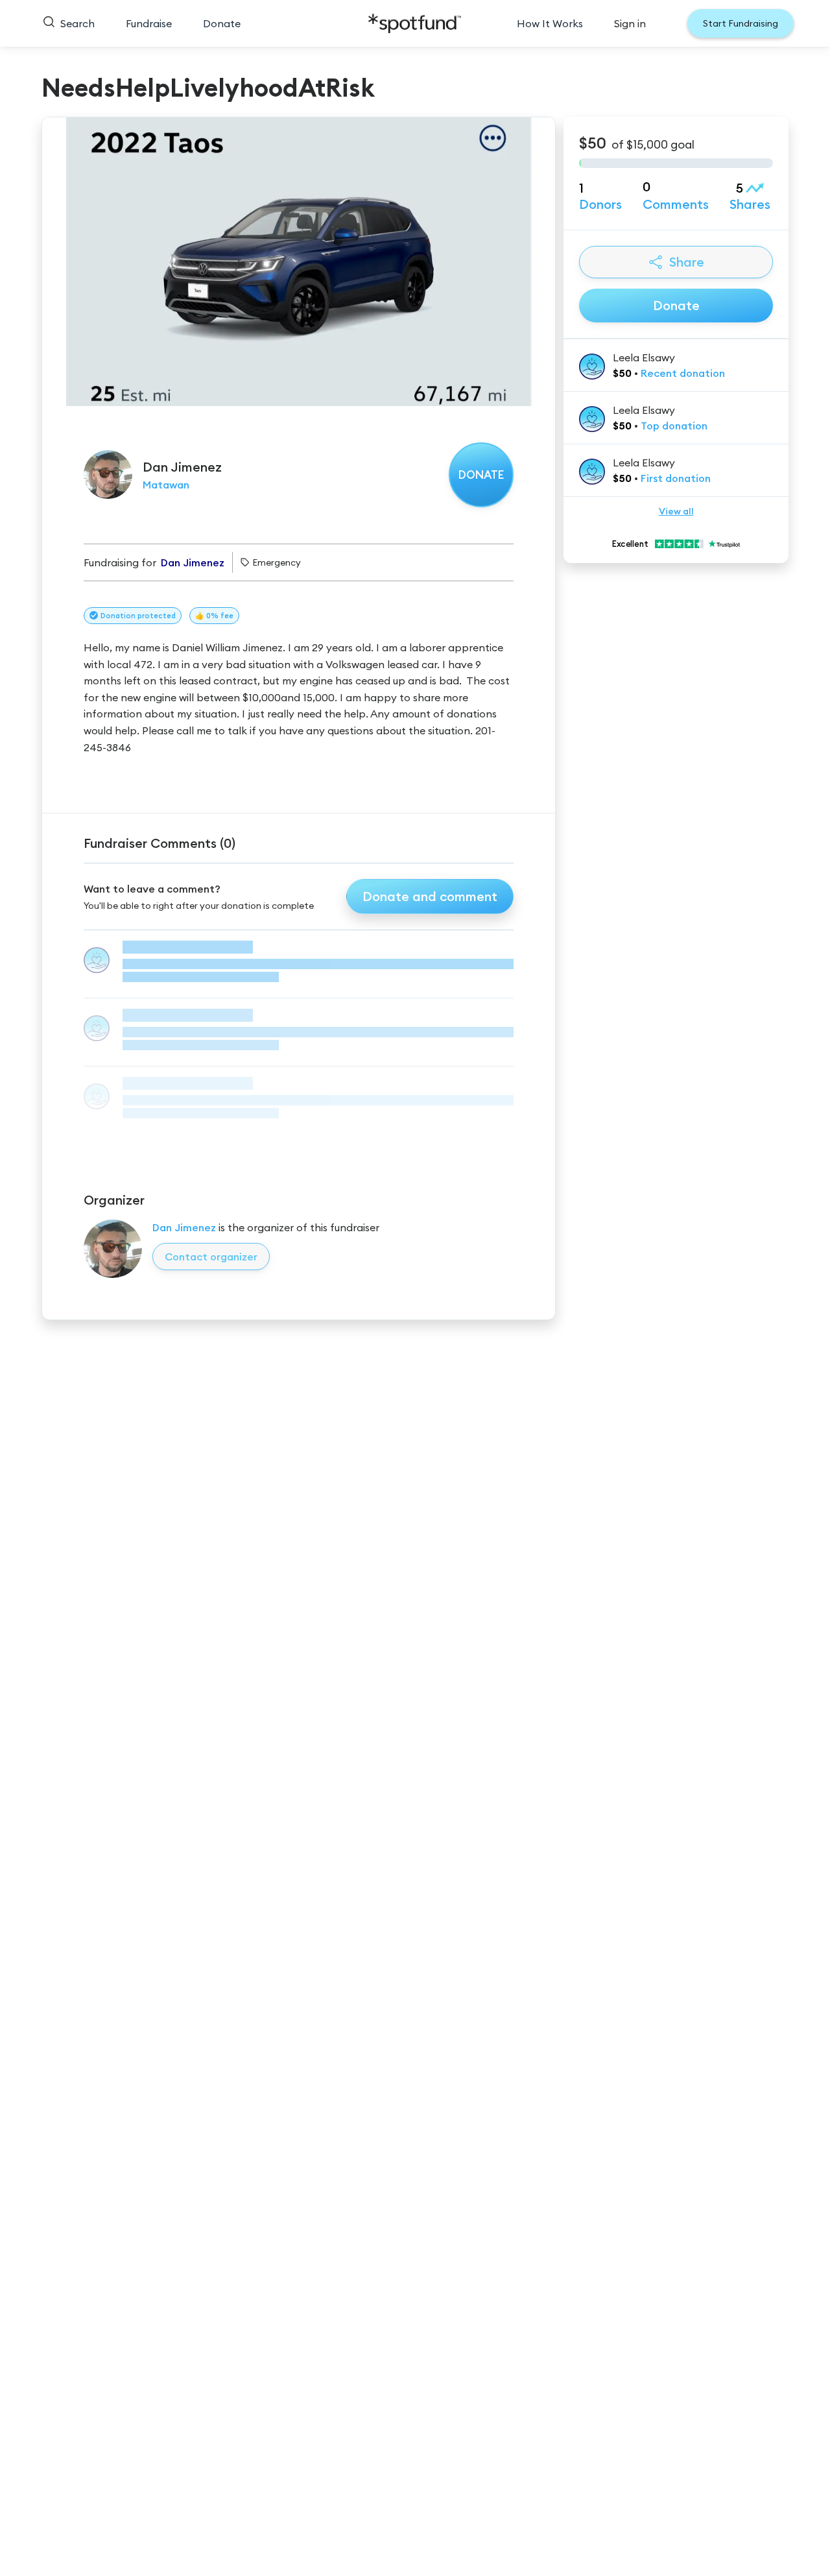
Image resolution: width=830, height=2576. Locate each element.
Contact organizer (211, 1257)
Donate (222, 23)
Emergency (277, 562)
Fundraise (149, 23)
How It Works (550, 23)
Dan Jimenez (184, 1227)
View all (676, 511)
